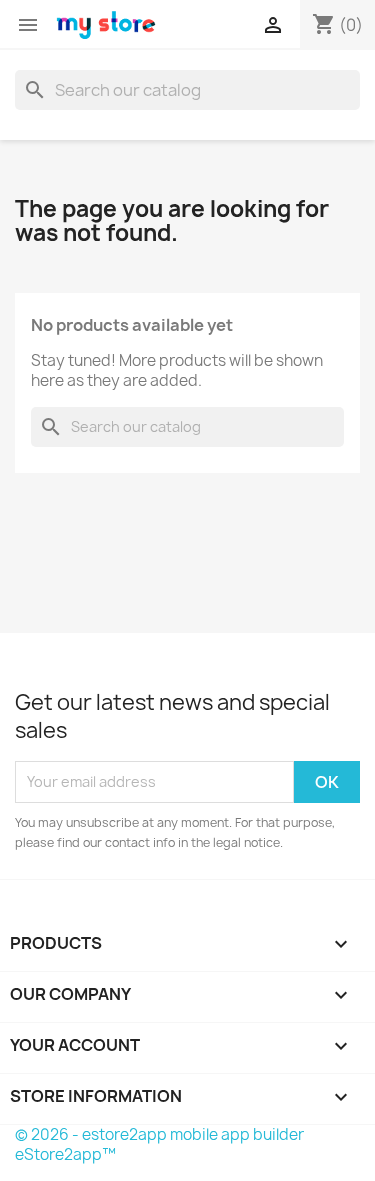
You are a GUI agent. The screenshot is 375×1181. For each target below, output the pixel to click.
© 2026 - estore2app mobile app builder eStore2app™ (159, 1144)
